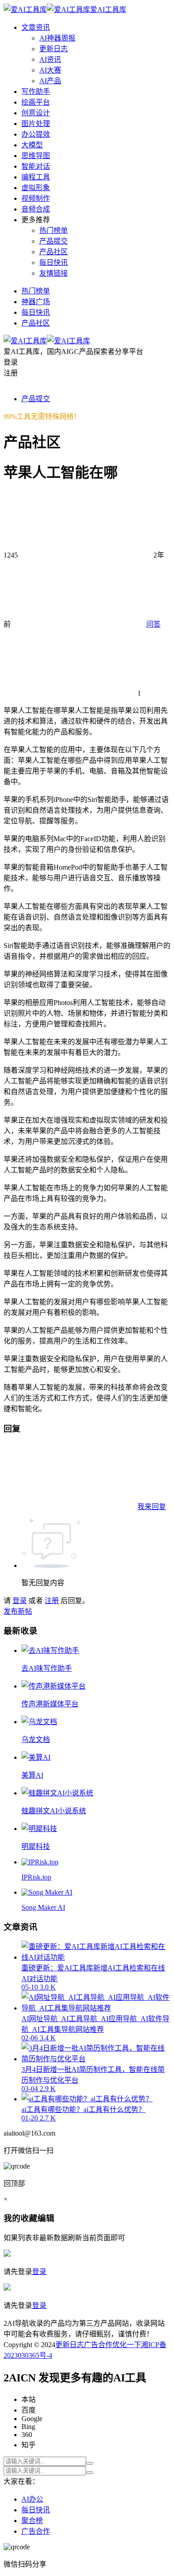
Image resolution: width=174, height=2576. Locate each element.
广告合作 (98, 2345)
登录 (20, 1601)
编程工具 (36, 177)
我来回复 (152, 1507)
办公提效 (36, 134)
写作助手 (36, 92)
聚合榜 (32, 2521)
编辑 (46, 2218)
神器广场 (36, 302)
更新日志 (54, 49)
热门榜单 (54, 230)
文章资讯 (36, 27)
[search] (90, 2463)
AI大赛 (50, 70)
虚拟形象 (36, 188)
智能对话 (36, 166)
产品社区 (54, 252)
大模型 (32, 145)
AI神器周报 (57, 38)
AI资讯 (50, 59)
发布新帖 (18, 1611)
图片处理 (36, 124)
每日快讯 (54, 262)
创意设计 (36, 113)
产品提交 (54, 241)
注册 (52, 1601)
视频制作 (36, 198)
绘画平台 (36, 102)
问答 (153, 624)
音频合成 (36, 209)
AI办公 (32, 2499)
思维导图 (36, 156)
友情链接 (54, 273)
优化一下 (127, 2345)
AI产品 (50, 81)
